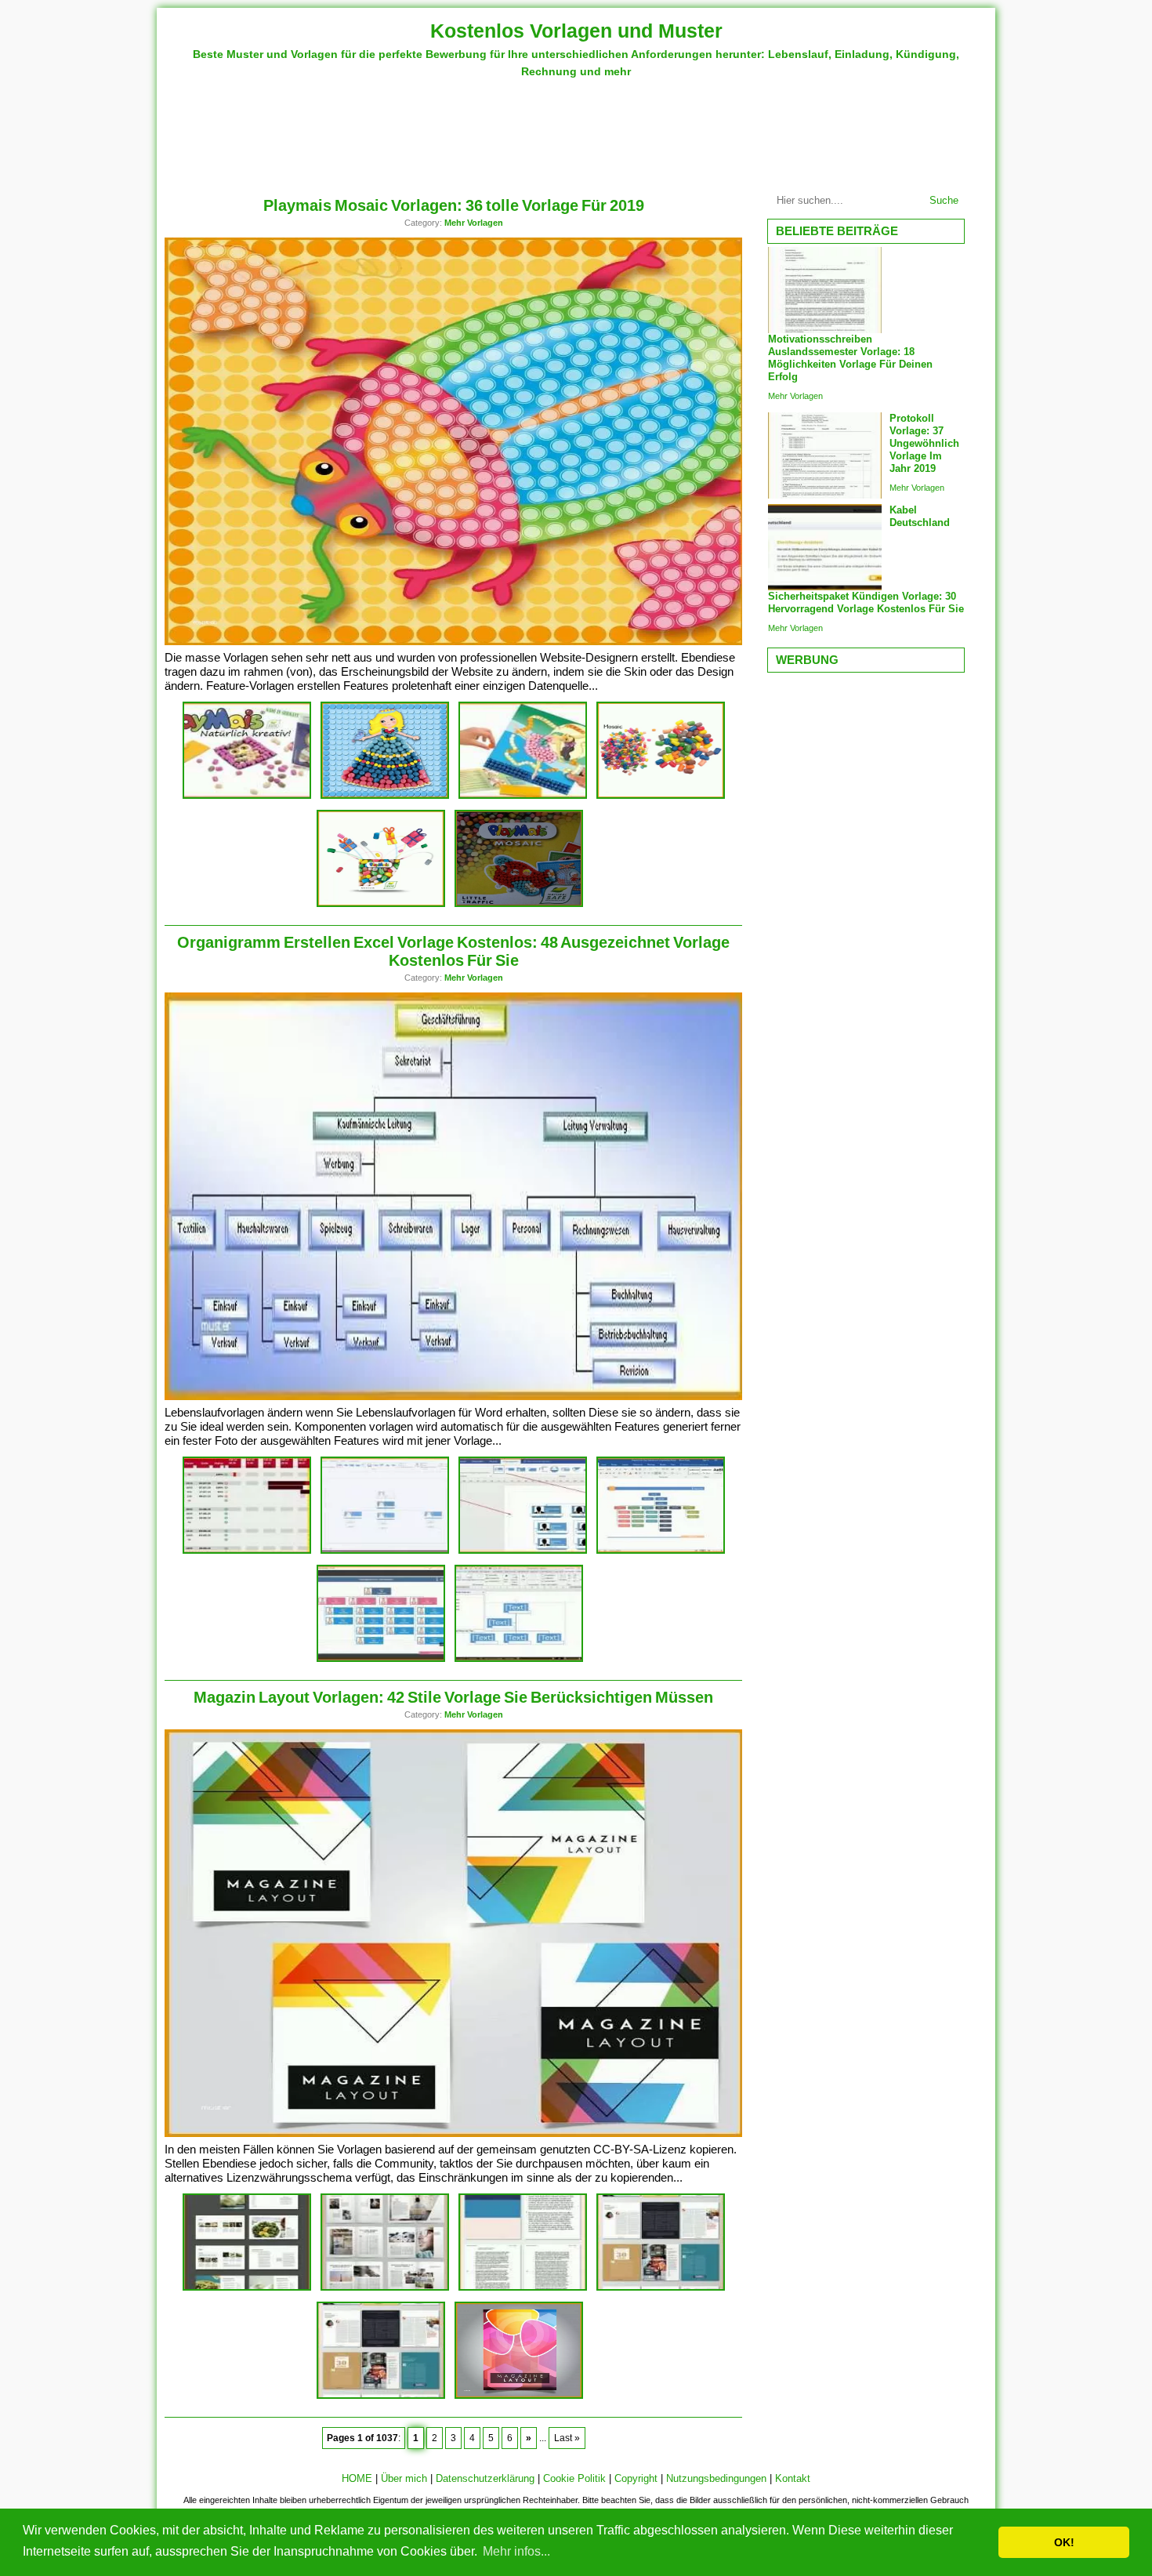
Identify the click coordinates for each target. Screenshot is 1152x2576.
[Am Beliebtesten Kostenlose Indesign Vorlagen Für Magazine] (523, 2288)
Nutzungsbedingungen (716, 2478)
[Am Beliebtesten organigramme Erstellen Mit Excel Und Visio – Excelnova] (523, 1551)
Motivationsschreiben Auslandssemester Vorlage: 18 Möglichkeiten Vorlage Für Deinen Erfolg (850, 358)
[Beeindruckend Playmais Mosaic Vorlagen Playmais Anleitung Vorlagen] (661, 796)
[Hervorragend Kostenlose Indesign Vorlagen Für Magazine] (247, 2288)
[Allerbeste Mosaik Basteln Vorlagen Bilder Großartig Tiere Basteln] (247, 796)
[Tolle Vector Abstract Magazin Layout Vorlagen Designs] (519, 2396)
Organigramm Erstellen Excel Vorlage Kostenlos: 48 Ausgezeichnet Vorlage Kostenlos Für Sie (453, 951)
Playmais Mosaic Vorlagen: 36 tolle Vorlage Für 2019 (454, 205)
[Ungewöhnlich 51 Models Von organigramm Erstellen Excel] (385, 1551)
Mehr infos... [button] (516, 2551)
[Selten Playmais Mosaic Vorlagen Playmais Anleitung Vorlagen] (385, 796)
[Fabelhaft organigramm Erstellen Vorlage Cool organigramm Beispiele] (381, 1659)
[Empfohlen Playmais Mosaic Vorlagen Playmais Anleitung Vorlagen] (381, 904)
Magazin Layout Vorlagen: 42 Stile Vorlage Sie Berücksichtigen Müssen (453, 1697)
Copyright (636, 2478)
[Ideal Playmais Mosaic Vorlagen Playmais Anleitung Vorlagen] (523, 796)
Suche (944, 200)
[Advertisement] (576, 131)
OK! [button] (1064, 2542)
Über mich (404, 2478)
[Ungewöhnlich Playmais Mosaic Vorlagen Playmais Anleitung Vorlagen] (519, 904)
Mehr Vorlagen (474, 223)
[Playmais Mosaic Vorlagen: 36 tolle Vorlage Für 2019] (455, 642)
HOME (357, 2478)
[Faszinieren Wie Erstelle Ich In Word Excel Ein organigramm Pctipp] (519, 1659)
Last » (567, 2438)
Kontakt (793, 2478)
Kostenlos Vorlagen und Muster (576, 31)
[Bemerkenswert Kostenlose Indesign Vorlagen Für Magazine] (385, 2288)
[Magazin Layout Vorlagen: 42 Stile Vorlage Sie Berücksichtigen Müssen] (455, 2133)
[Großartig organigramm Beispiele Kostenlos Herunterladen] (661, 1551)
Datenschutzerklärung (485, 2478)
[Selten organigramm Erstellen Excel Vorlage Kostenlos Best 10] (247, 1551)
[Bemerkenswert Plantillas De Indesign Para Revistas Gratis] (661, 2288)
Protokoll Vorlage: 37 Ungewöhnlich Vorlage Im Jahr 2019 (924, 443)
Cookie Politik (574, 2478)
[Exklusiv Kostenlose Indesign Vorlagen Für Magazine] (381, 2396)
